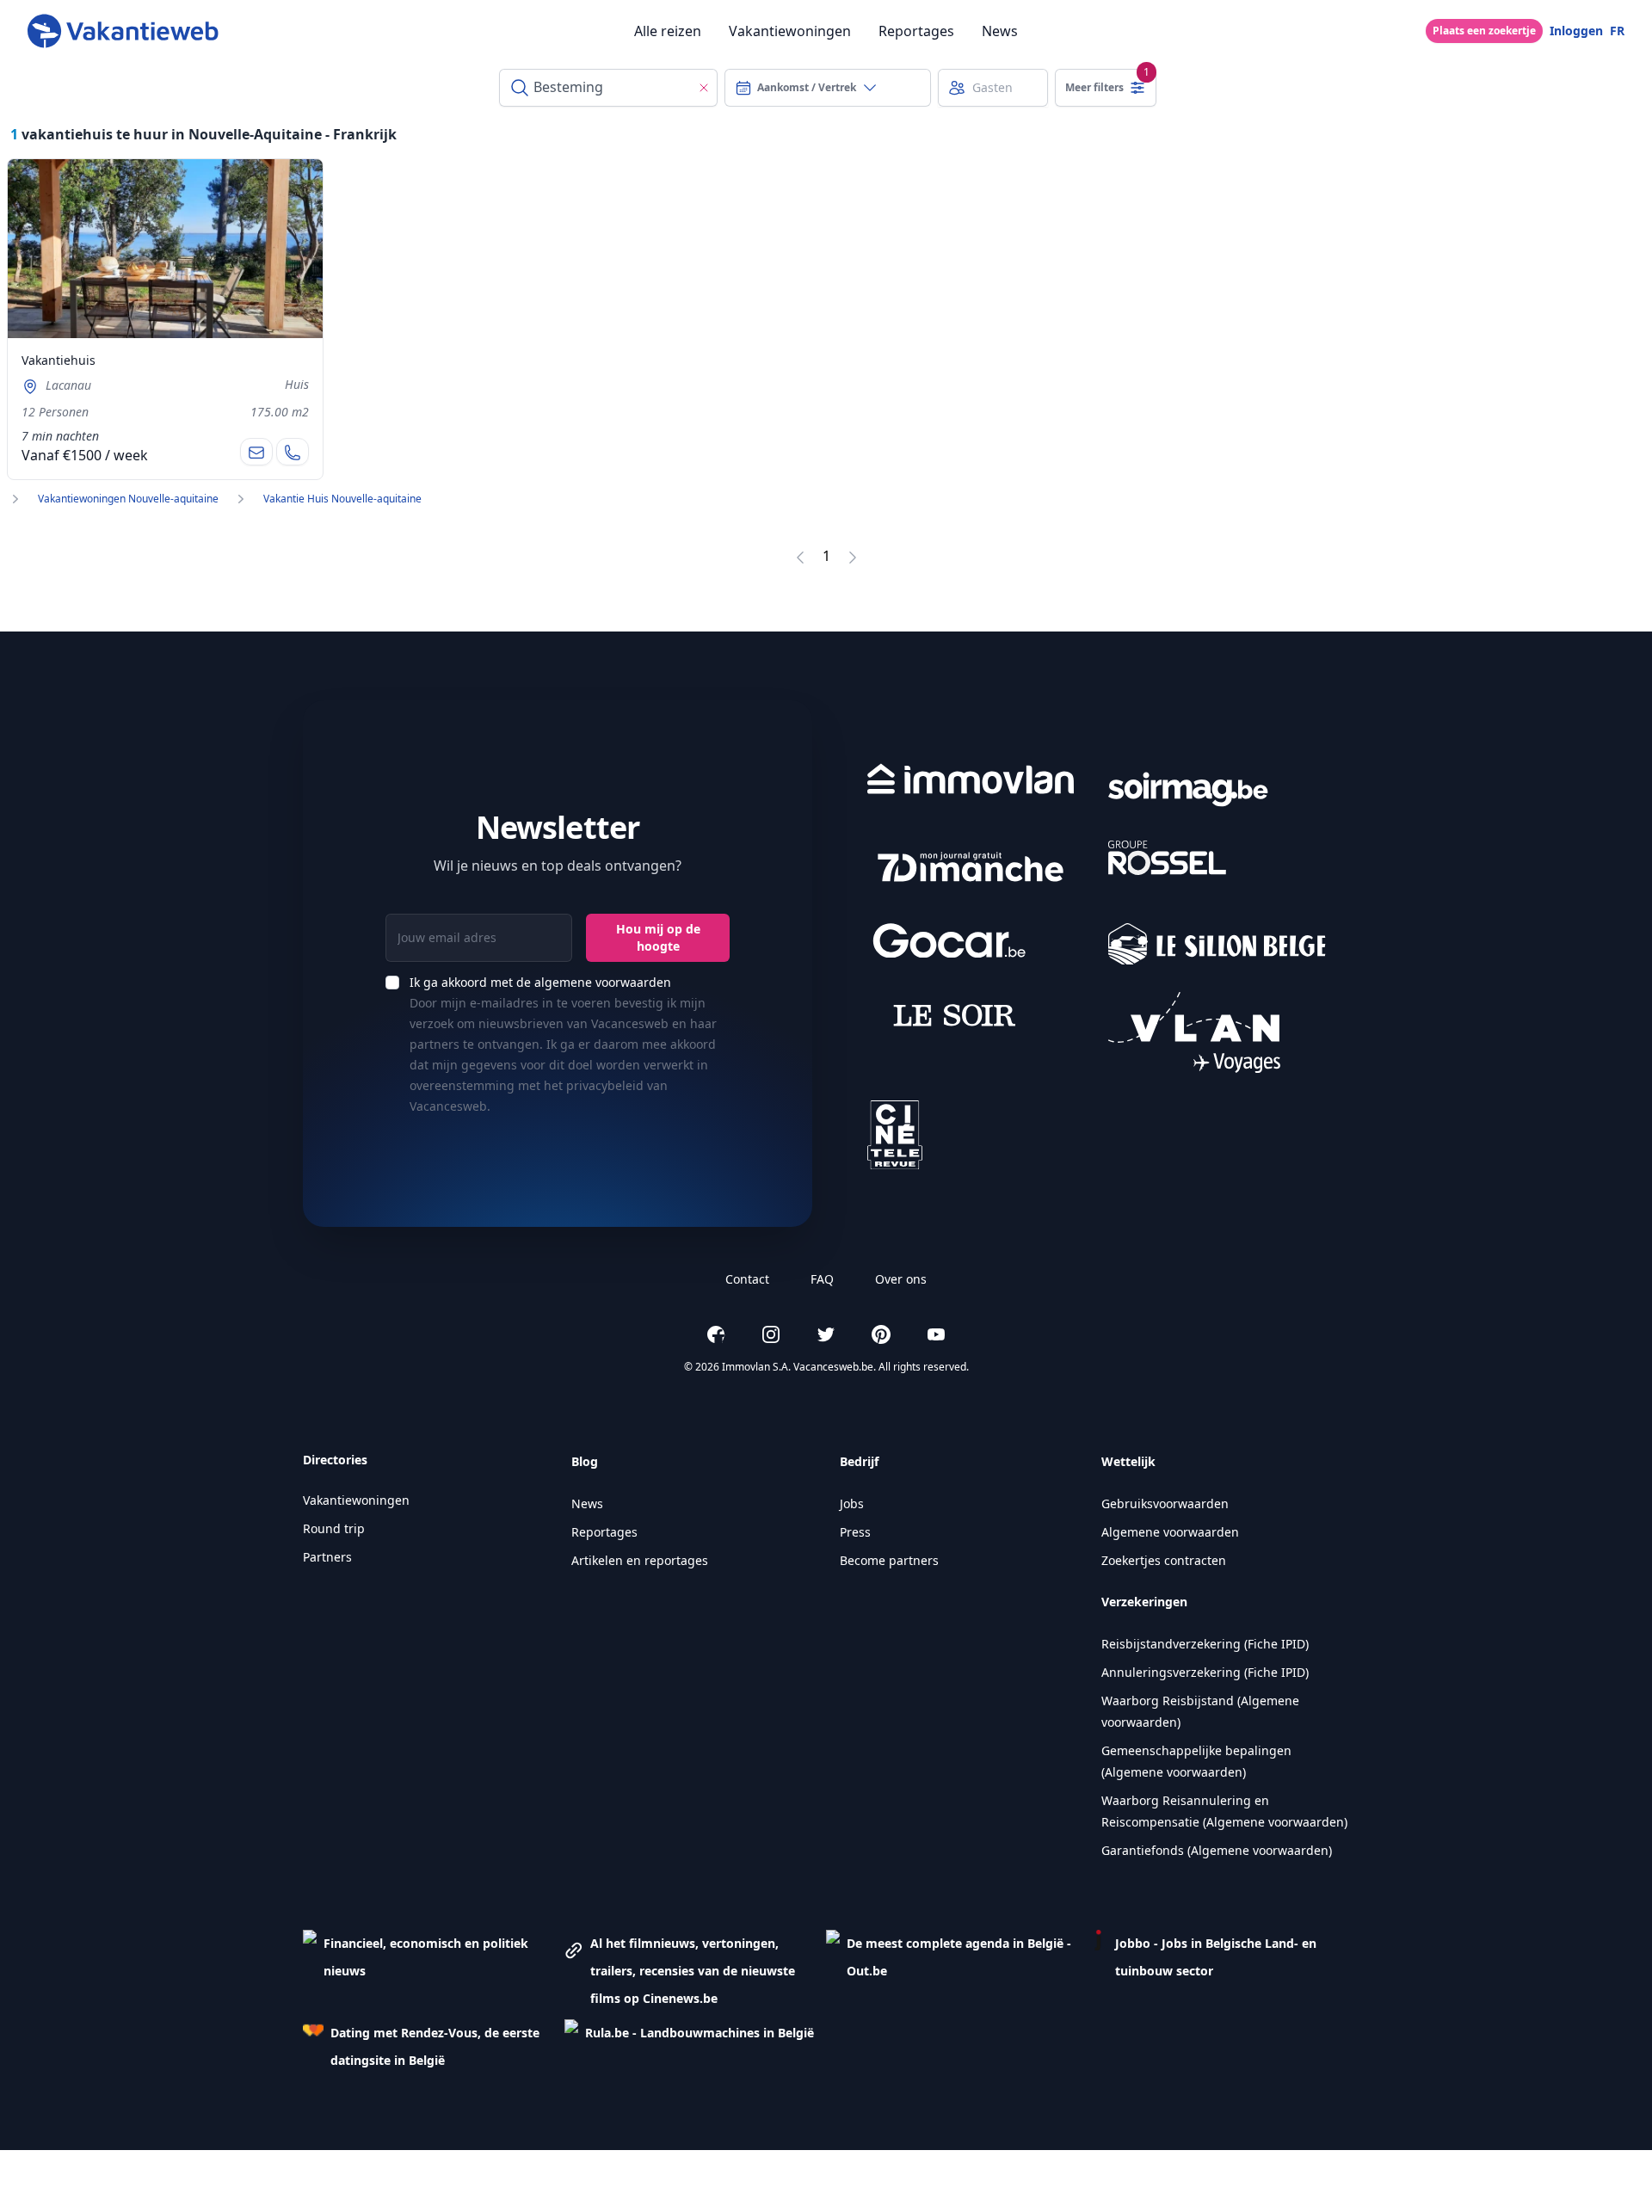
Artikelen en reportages (640, 1560)
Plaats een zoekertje (1484, 31)
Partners (327, 1557)
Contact (747, 1279)
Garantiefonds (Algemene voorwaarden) (1217, 1850)
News (1000, 31)
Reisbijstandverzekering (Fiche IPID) (1205, 1644)
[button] (434, 1971)
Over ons (901, 1279)
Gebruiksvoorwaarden (1165, 1503)
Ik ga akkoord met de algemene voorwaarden (540, 982)
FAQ (822, 1279)
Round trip (334, 1528)
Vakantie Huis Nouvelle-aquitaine (342, 499)
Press (855, 1532)
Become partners (889, 1560)
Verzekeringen (1144, 1602)
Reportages (916, 31)
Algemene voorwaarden (1170, 1532)
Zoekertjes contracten (1164, 1560)
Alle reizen (668, 31)
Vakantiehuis (59, 360)
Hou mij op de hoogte (658, 937)
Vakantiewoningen (790, 31)
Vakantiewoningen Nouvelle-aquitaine (128, 499)
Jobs (852, 1503)
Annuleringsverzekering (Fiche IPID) (1205, 1672)
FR (1617, 31)
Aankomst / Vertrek (807, 87)
